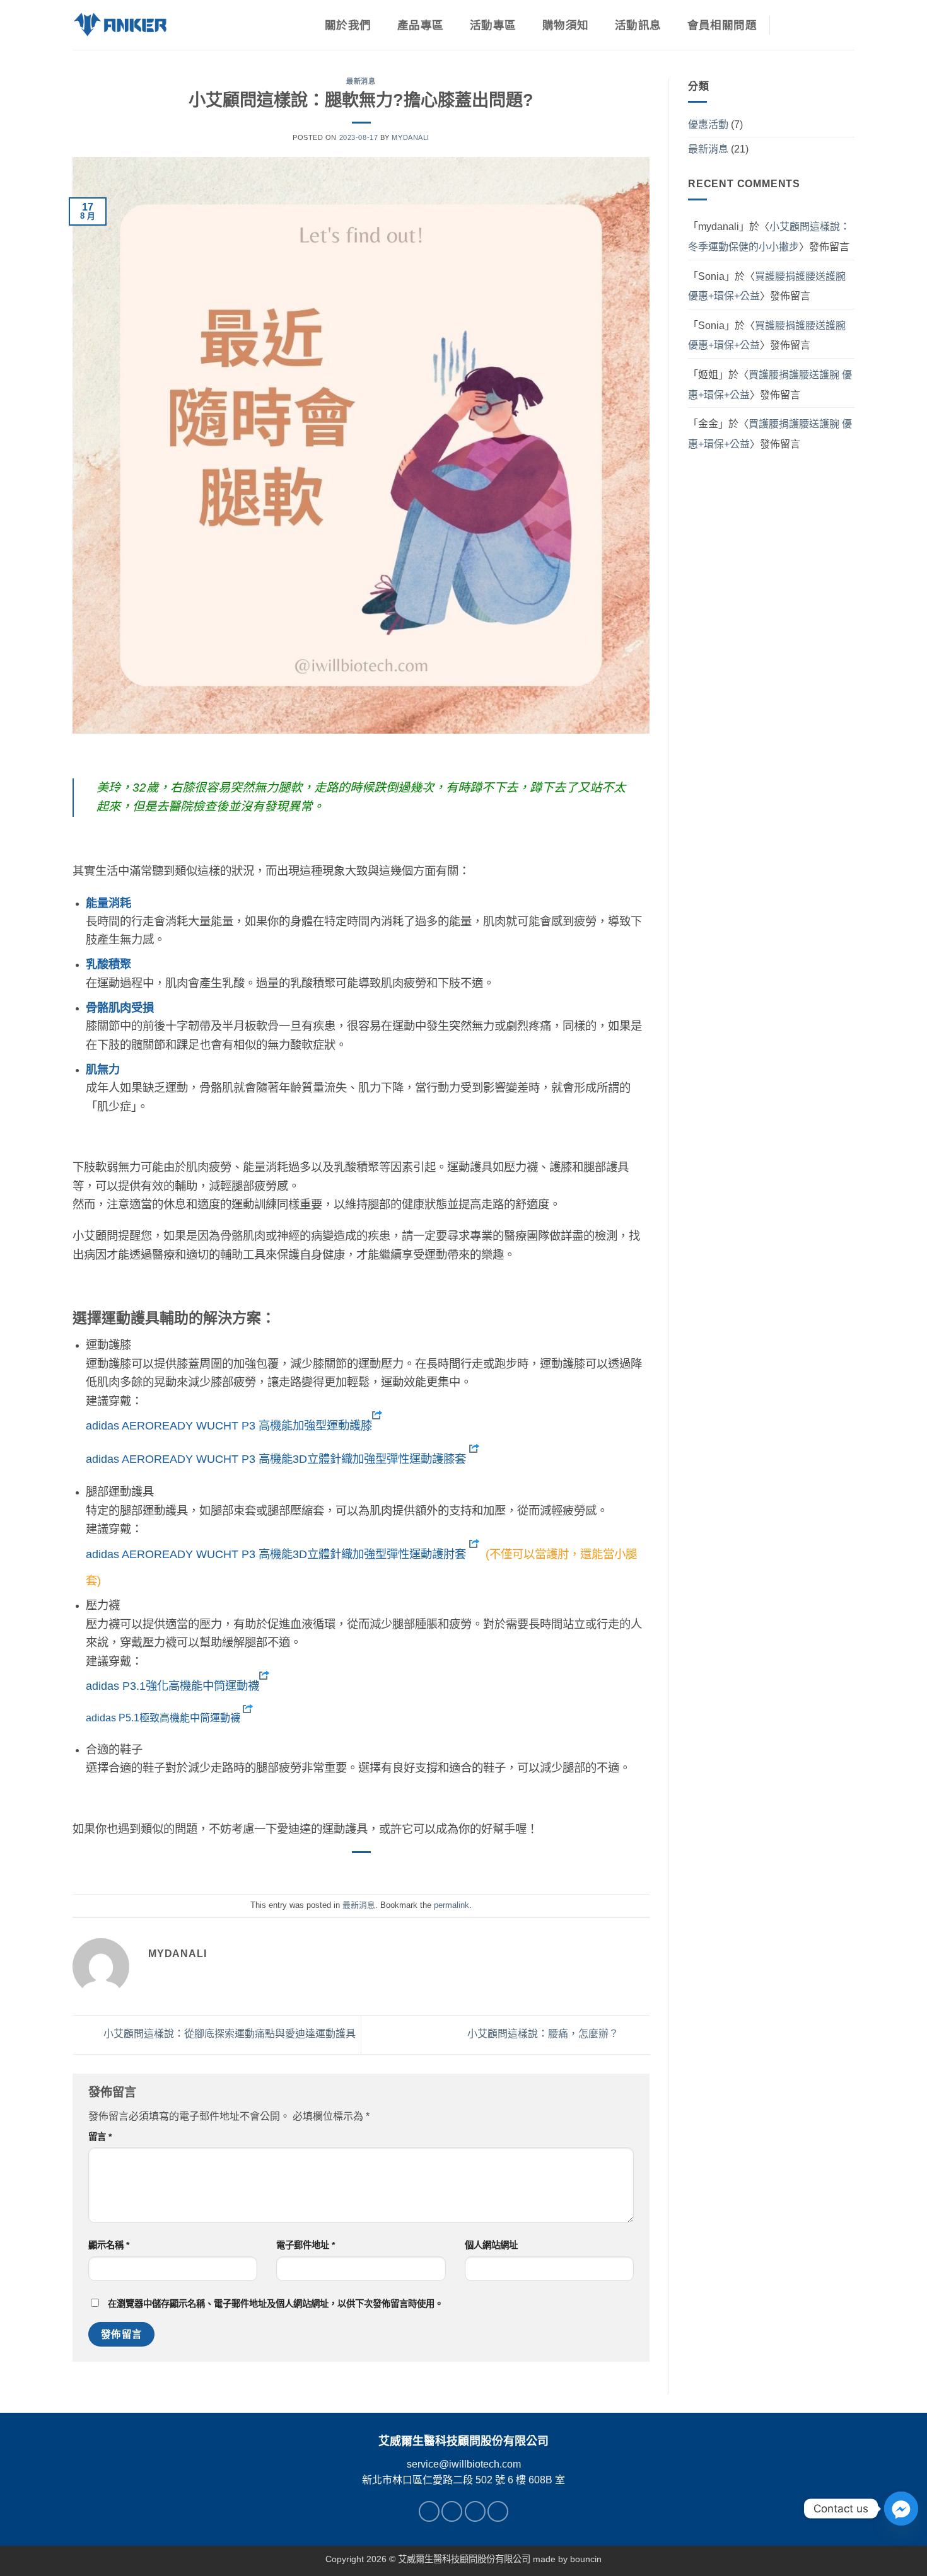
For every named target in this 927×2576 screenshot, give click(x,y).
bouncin (586, 2559)
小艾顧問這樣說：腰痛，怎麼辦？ (544, 2034)
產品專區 (420, 25)
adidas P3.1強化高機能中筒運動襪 (172, 1686)
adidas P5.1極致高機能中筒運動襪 (163, 1718)
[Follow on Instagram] (452, 2511)
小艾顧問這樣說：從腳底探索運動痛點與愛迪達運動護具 (228, 2034)
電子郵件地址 (306, 2245)
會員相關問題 (722, 25)
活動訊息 (638, 25)
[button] (819, 25)
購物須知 (565, 25)
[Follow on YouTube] (498, 2511)
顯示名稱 (109, 2245)
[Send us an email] (475, 2511)
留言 (100, 2137)
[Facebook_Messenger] (901, 2509)
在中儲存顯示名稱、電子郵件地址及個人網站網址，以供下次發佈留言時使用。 (276, 2304)
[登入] (790, 25)
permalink (452, 1905)
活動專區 (493, 25)
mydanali (410, 137)
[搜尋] (848, 25)
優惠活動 (708, 124)
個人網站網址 (491, 2245)
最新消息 (361, 81)
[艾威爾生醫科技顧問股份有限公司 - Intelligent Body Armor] (120, 25)
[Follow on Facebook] (429, 2511)
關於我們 (348, 25)
